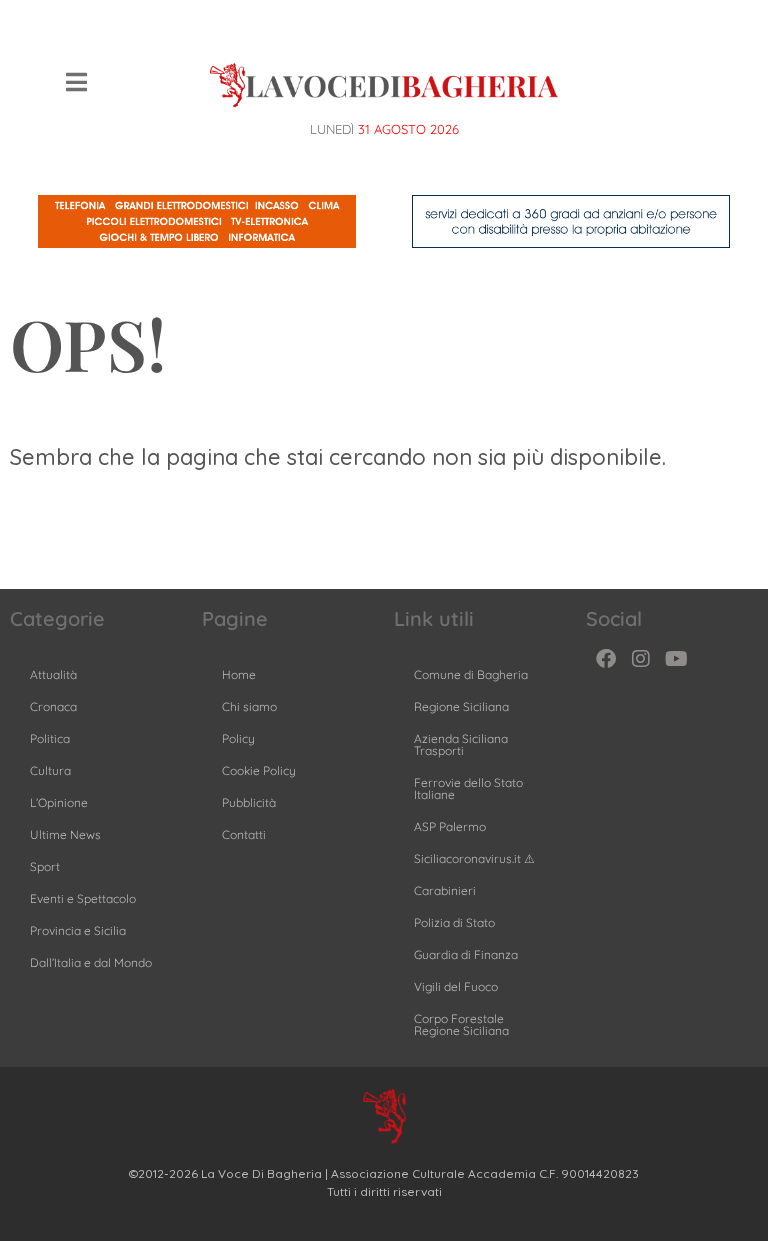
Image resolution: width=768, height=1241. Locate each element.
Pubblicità (249, 802)
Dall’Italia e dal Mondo (91, 962)
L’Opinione (59, 802)
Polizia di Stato (454, 922)
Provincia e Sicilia (78, 930)
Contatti (244, 834)
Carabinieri (445, 890)
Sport (45, 866)
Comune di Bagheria (471, 674)
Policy (238, 738)
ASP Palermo (450, 826)
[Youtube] (676, 659)
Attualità (53, 674)
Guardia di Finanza (466, 954)
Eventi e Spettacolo (83, 898)
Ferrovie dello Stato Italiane (468, 788)
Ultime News (65, 834)
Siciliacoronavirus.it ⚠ (474, 858)
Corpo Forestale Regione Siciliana (461, 1024)
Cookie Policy (259, 770)
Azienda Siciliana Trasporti (461, 744)
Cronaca (53, 706)
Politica (50, 738)
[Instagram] (641, 659)
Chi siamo (249, 706)
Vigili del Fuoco (456, 986)
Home (239, 674)
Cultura (50, 770)
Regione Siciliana (461, 706)
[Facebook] (606, 659)
